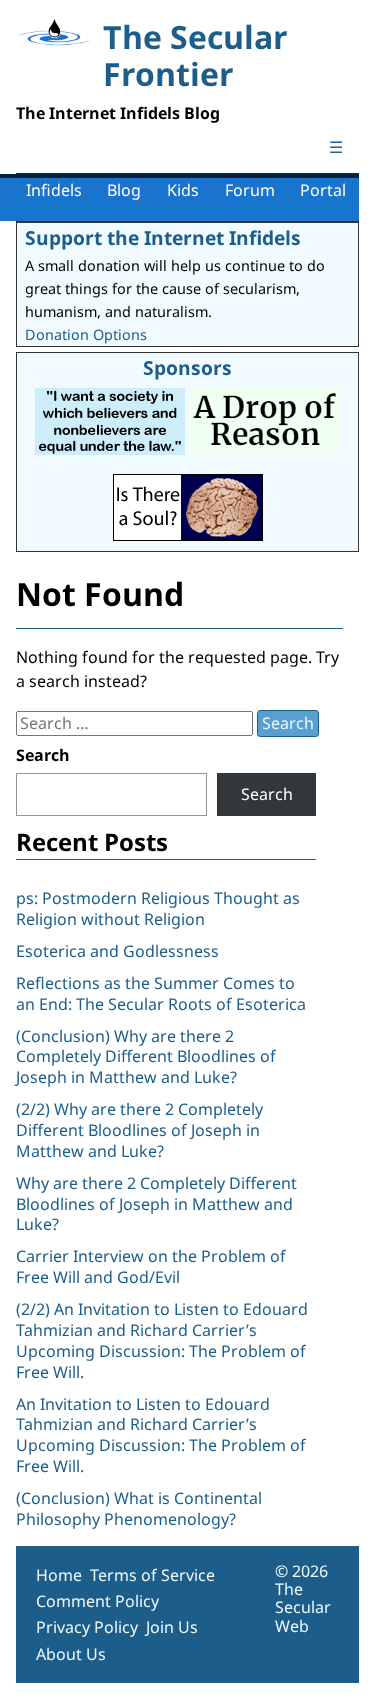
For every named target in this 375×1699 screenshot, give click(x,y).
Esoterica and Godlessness (117, 951)
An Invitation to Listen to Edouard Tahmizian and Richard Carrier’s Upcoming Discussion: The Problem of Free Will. (161, 1435)
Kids (183, 190)
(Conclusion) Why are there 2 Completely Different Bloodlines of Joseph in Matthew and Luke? (146, 1057)
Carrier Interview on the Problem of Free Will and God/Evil (151, 1266)
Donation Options (86, 334)
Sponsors (187, 367)
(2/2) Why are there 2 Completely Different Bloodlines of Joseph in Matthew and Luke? (139, 1130)
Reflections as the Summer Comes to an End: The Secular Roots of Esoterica (161, 993)
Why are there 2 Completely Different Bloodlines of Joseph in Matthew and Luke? (156, 1204)
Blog (124, 190)
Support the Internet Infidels (163, 237)
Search (43, 755)
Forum (250, 190)
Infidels (54, 190)
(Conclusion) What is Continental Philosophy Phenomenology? (139, 1508)
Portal (323, 190)
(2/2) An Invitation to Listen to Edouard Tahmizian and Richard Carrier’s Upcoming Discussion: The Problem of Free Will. (162, 1340)
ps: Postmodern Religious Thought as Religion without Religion (158, 908)
